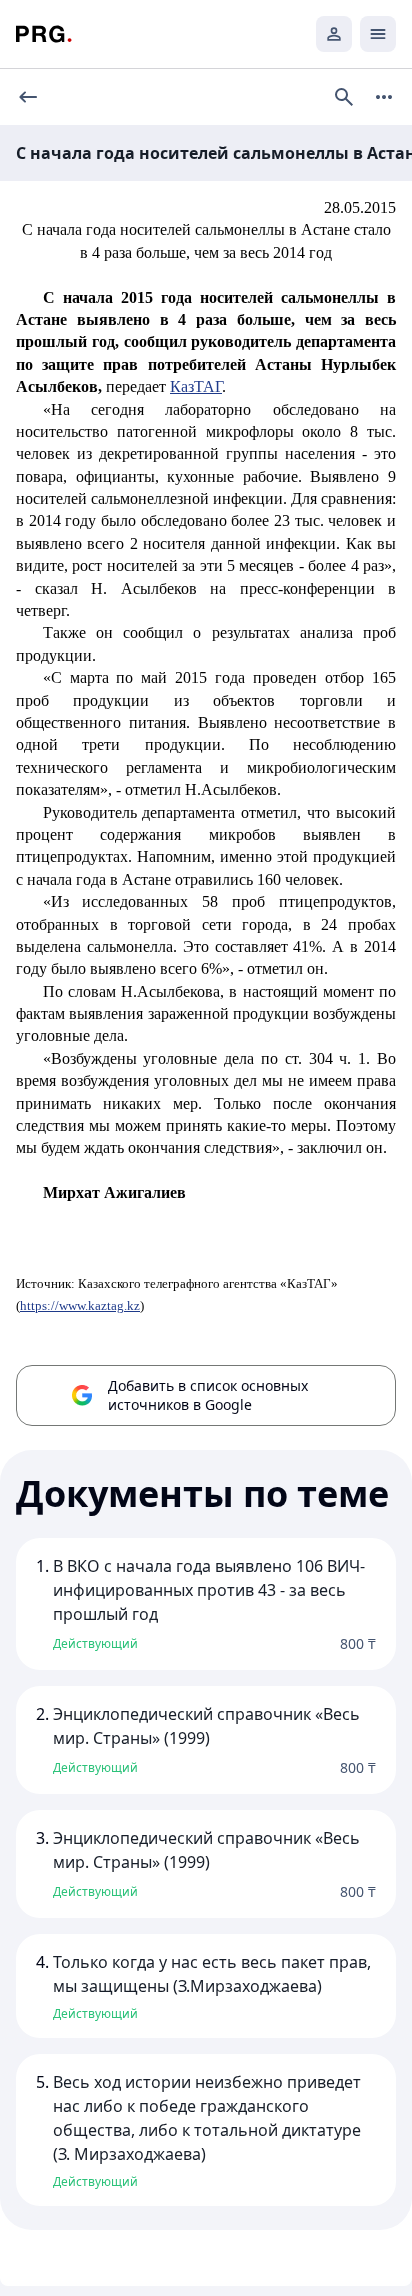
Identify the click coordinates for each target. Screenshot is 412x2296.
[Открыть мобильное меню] (378, 34)
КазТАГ (196, 386)
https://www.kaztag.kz (80, 1305)
